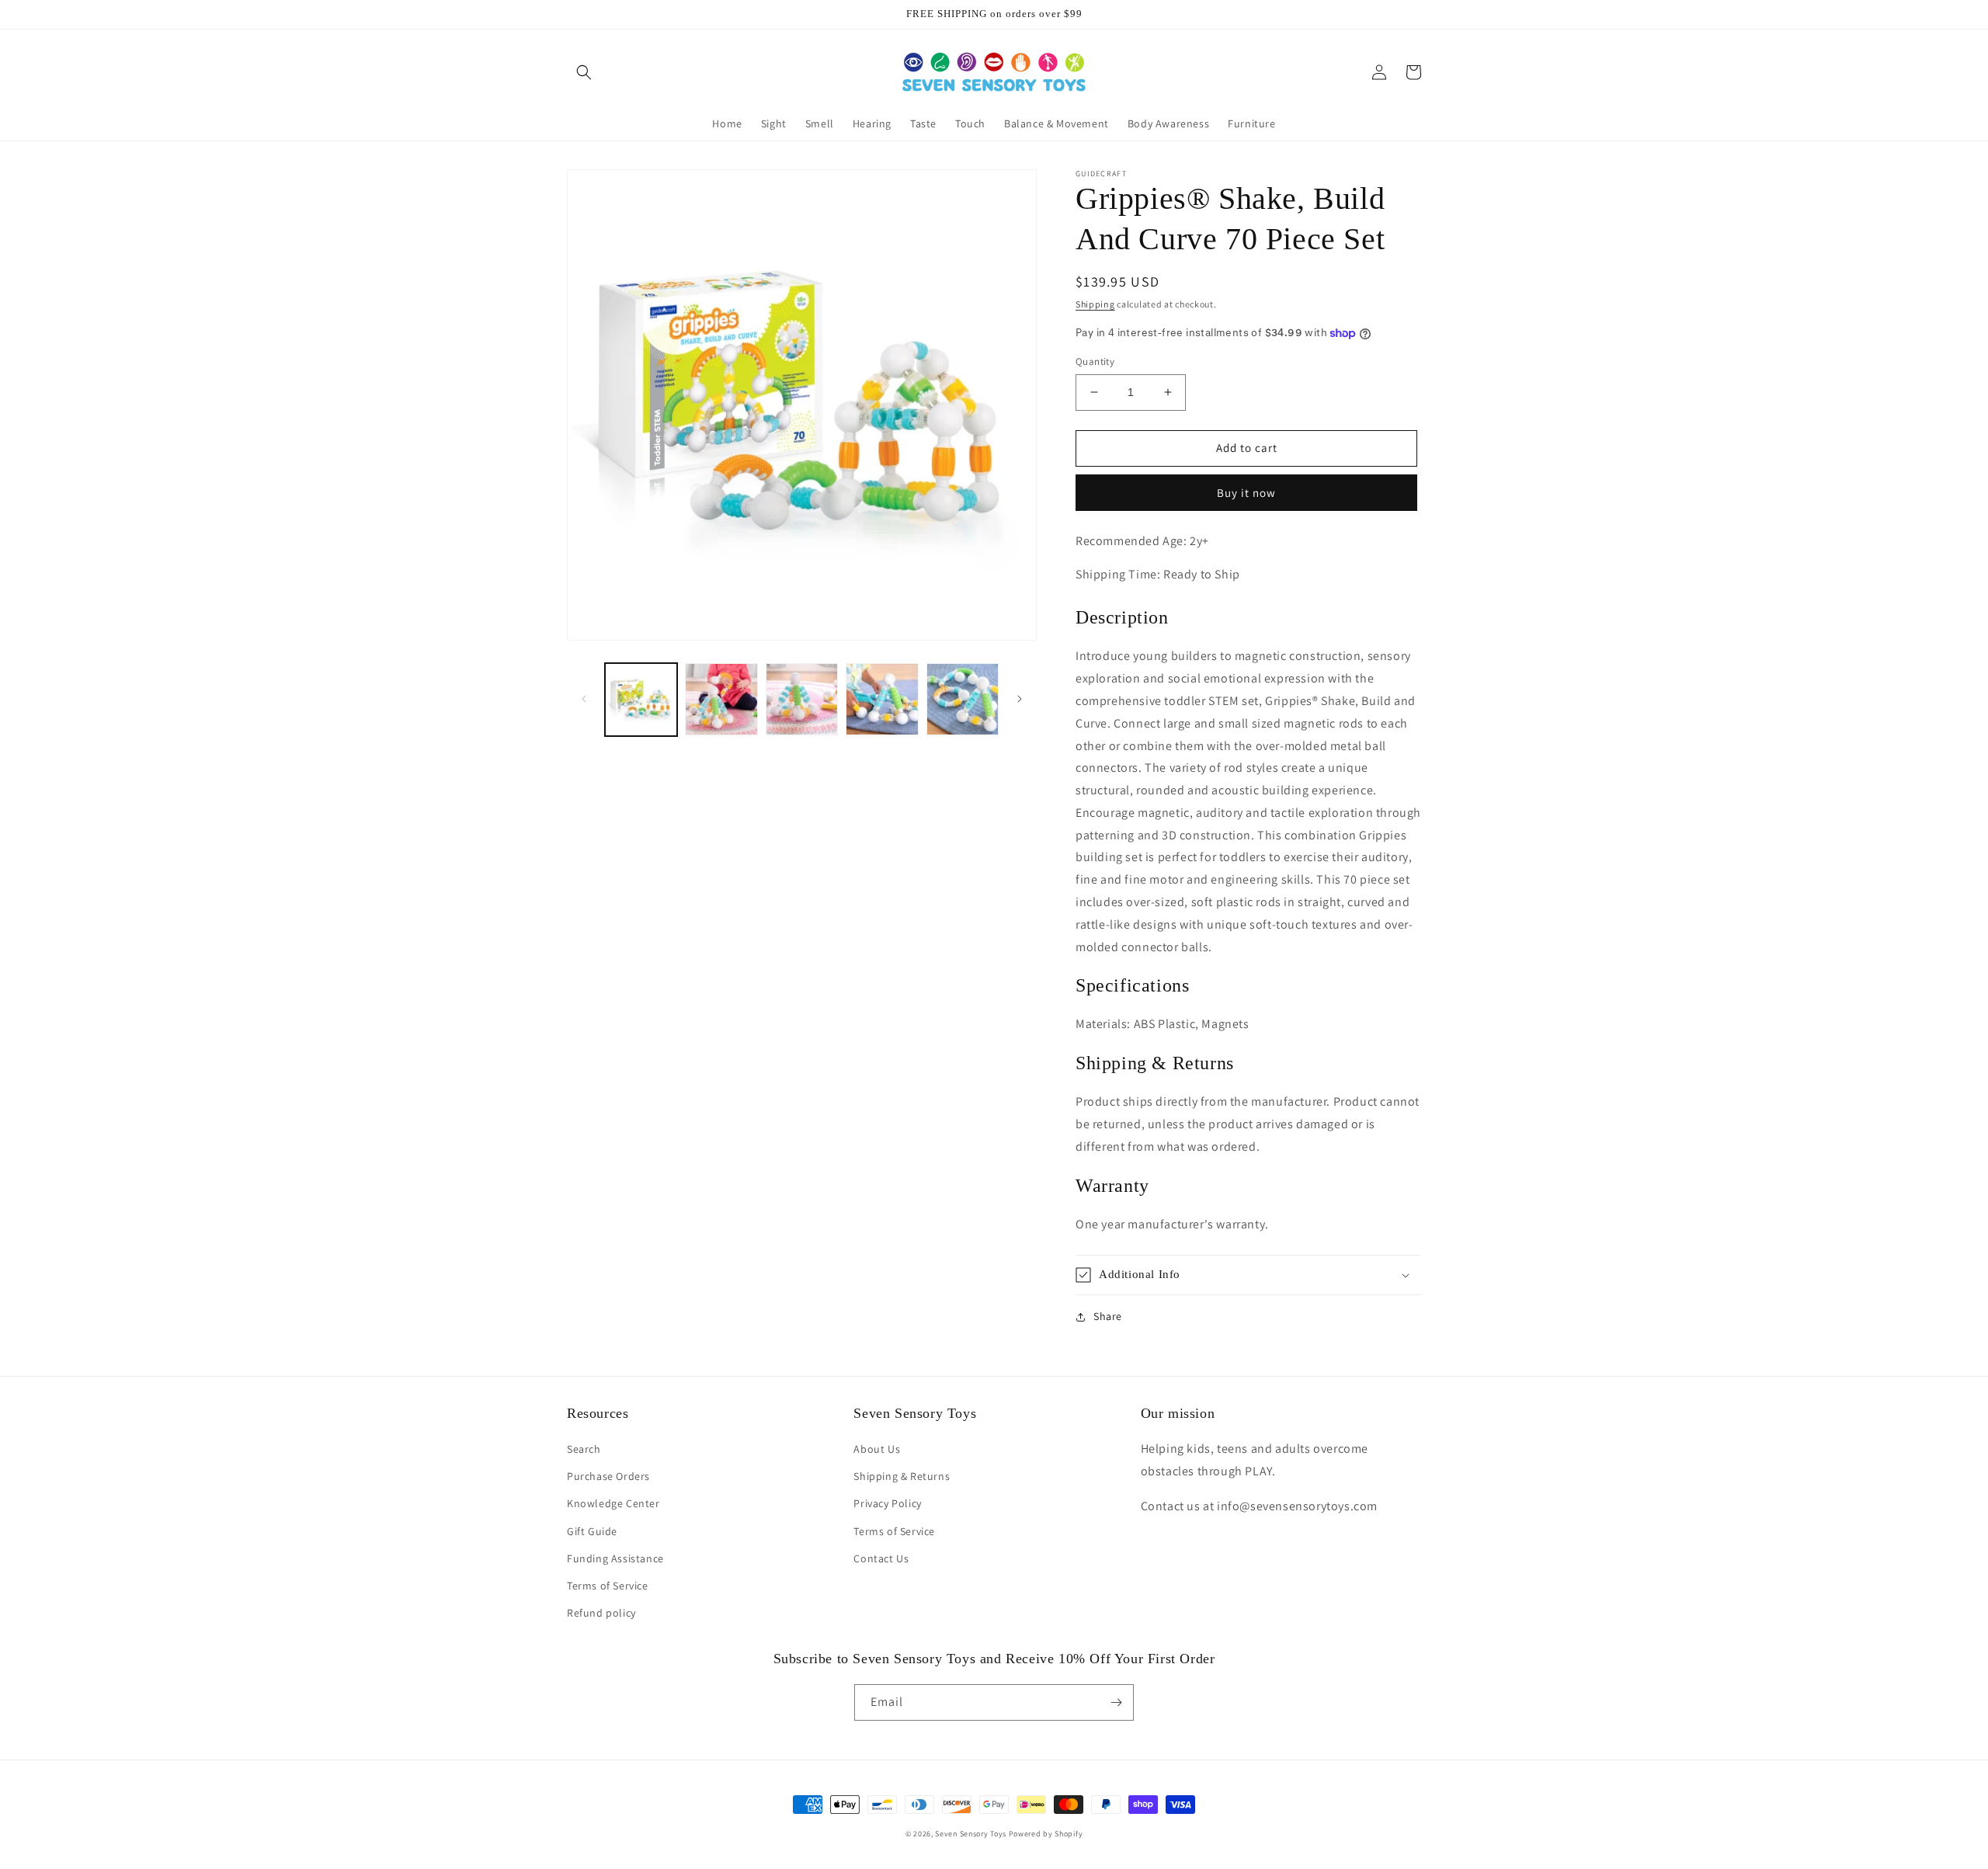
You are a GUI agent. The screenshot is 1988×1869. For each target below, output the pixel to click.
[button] (584, 72)
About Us (877, 1449)
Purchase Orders (608, 1476)
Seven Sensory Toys (971, 1834)
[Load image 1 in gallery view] (641, 699)
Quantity (1095, 361)
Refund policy (601, 1613)
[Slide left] (584, 699)
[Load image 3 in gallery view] (802, 699)
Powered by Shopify (1046, 1834)
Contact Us (881, 1558)
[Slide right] (1020, 699)
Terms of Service (608, 1586)
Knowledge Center (613, 1503)
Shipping (1095, 304)
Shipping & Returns (902, 1476)
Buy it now (1246, 493)
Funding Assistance (615, 1558)
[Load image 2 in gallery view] (721, 699)
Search (584, 1449)
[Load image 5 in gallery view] (963, 699)
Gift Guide (592, 1531)
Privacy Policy (887, 1503)
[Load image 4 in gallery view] (882, 699)
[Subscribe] (1116, 1702)
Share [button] (1108, 1316)
